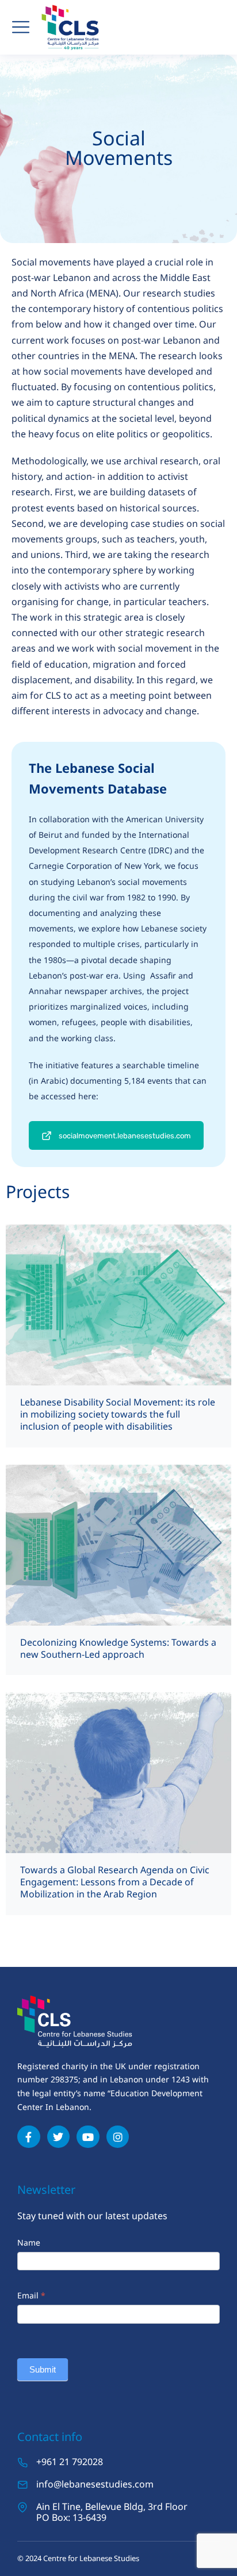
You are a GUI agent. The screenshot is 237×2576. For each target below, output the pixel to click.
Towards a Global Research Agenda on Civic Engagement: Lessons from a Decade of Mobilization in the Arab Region (115, 1882)
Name (29, 2242)
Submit (43, 2369)
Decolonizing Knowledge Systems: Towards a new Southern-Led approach (118, 1649)
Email (31, 2295)
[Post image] (118, 1305)
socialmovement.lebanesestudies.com (125, 1136)
